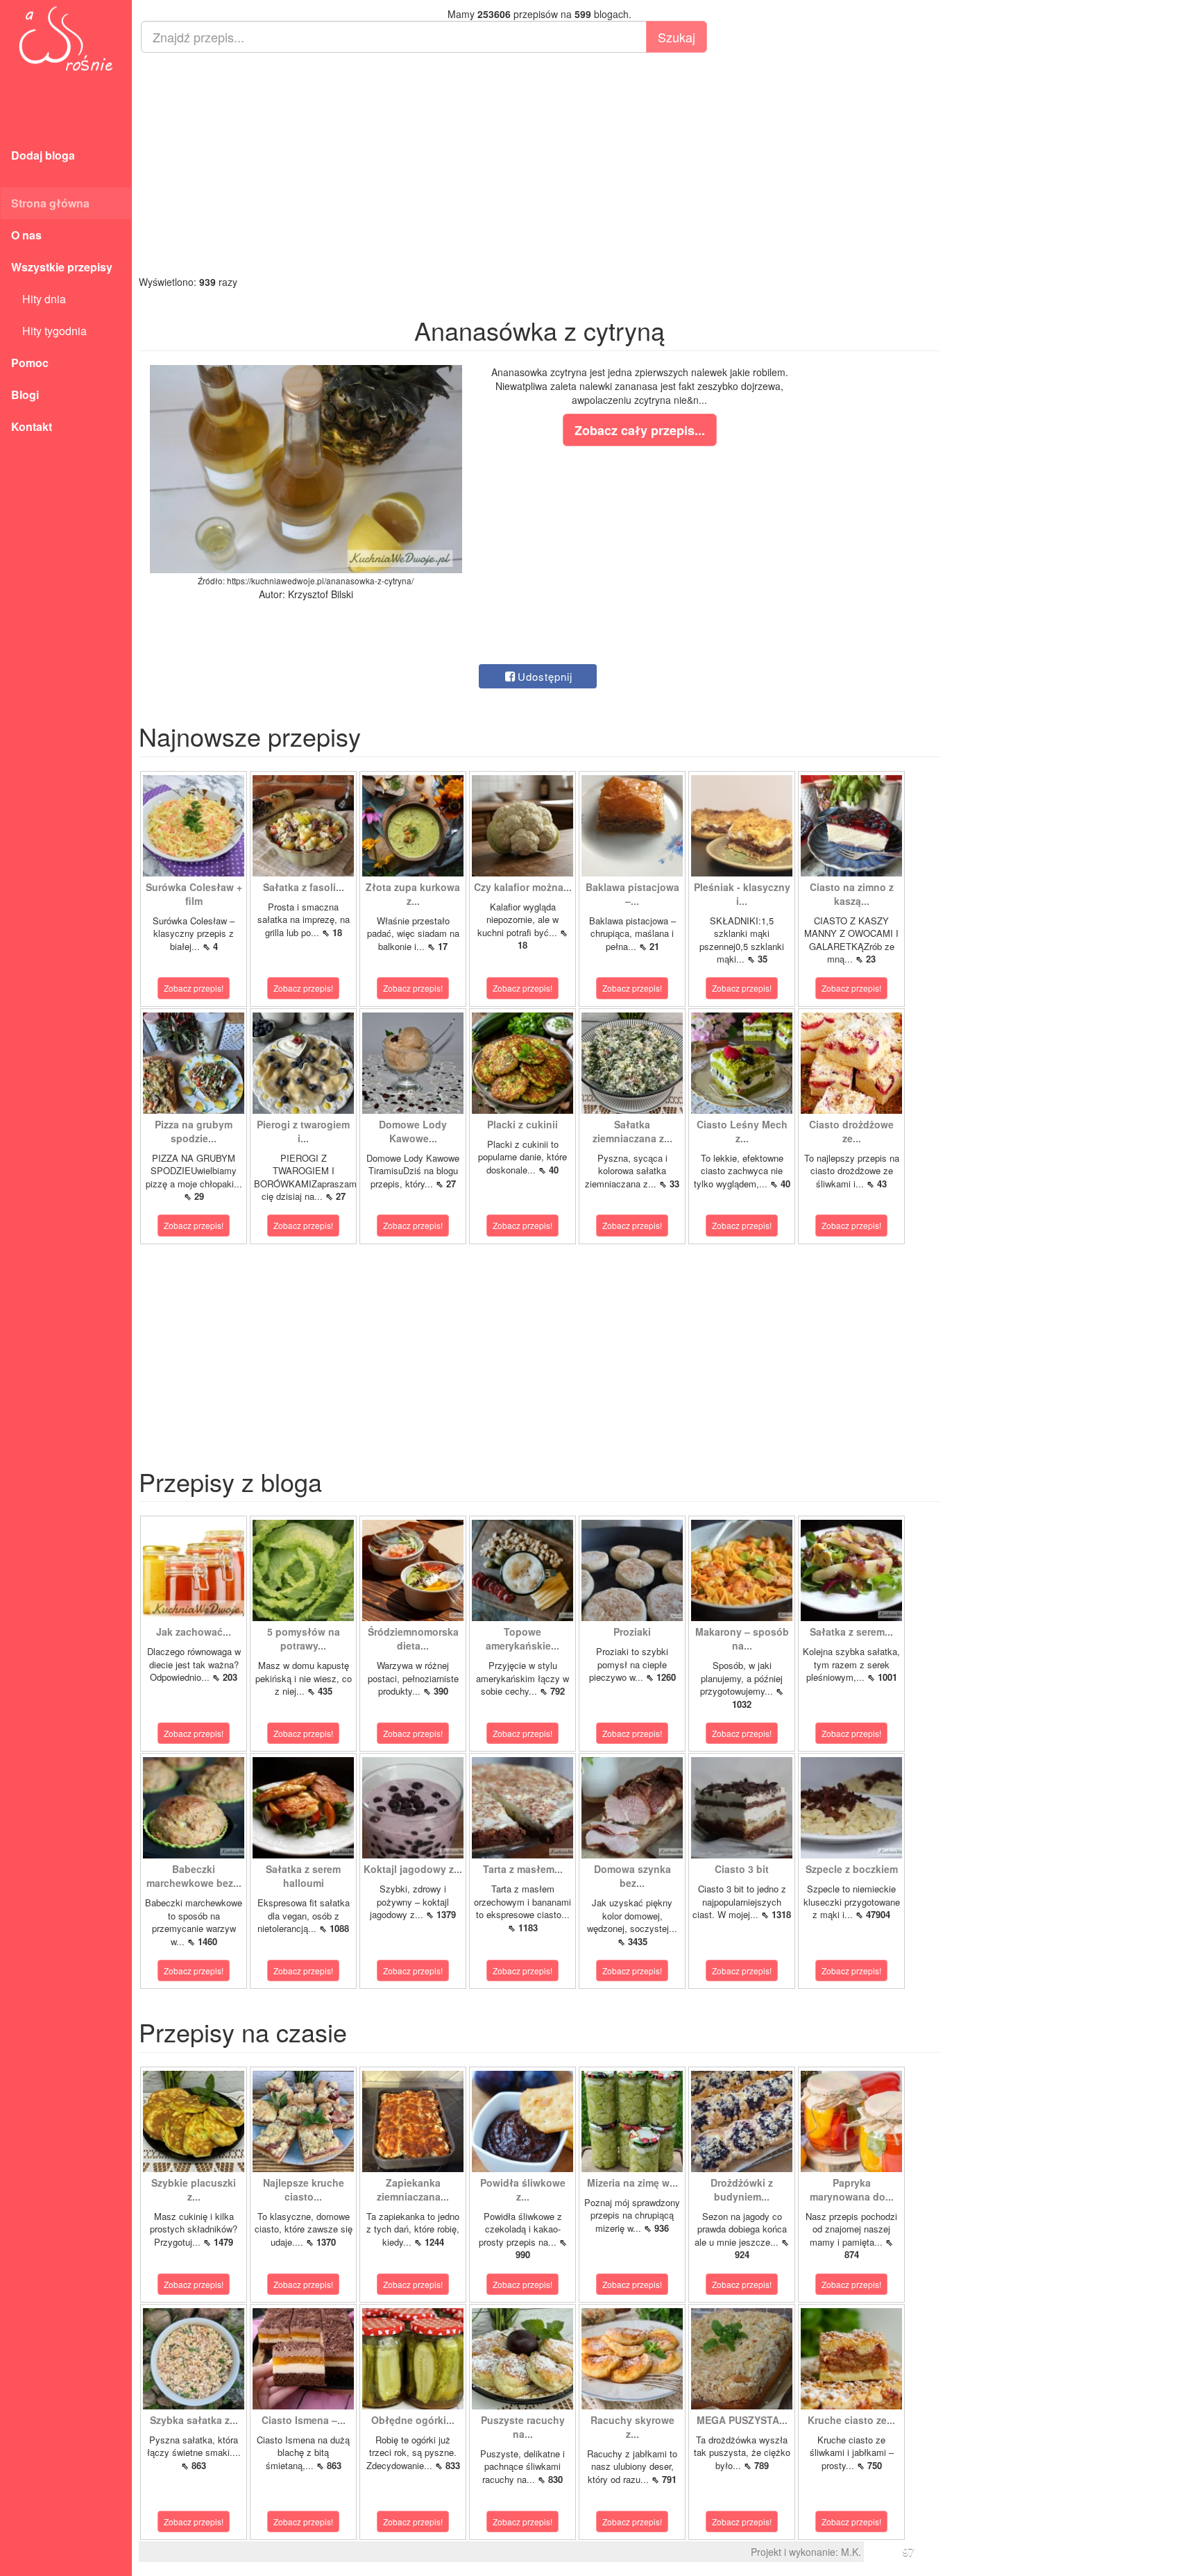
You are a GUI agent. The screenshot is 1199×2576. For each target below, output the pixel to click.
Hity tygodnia (49, 331)
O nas (26, 235)
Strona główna (50, 203)
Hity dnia (39, 299)
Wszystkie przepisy (62, 267)
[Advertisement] (539, 164)
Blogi (25, 395)
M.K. (851, 2552)
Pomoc (30, 363)
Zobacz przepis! (194, 988)
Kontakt (32, 426)
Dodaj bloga (43, 155)
